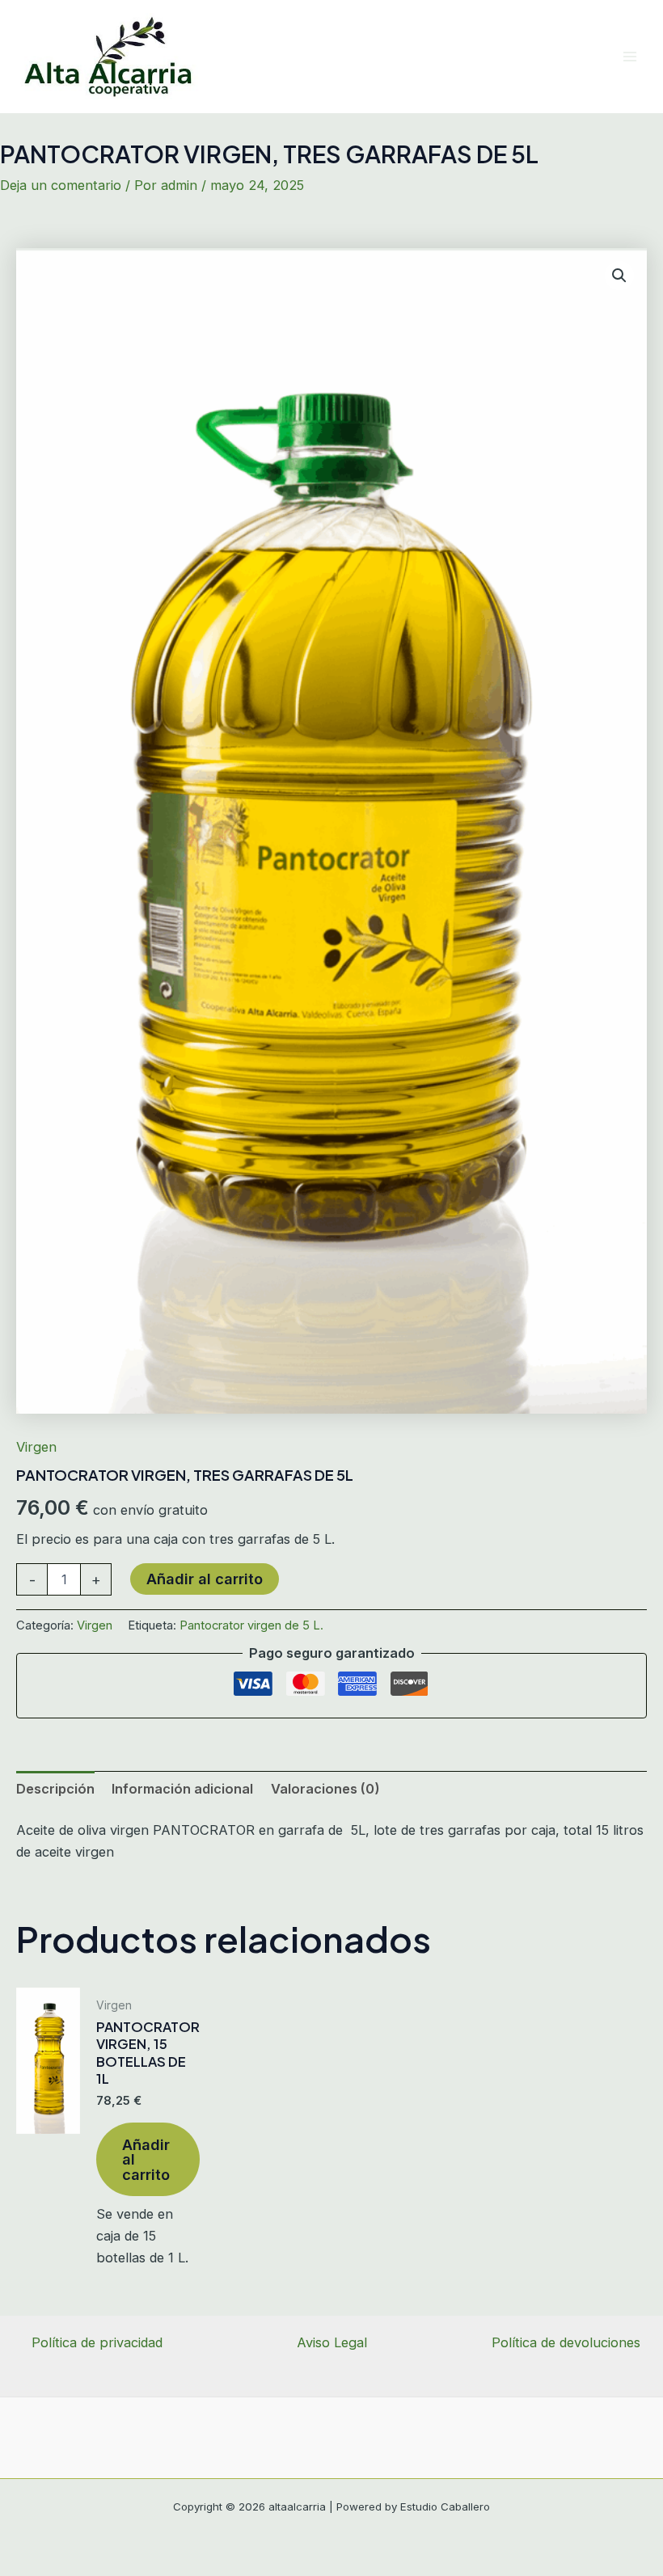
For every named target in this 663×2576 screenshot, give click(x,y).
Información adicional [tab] (182, 1789)
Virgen (36, 1447)
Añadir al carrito (205, 1579)
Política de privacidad (97, 2342)
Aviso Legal (332, 2342)
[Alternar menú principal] (629, 56)
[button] (619, 276)
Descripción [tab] (55, 1789)
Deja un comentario (61, 185)
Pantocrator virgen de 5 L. (251, 1625)
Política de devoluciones (566, 2342)
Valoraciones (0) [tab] (325, 1789)
